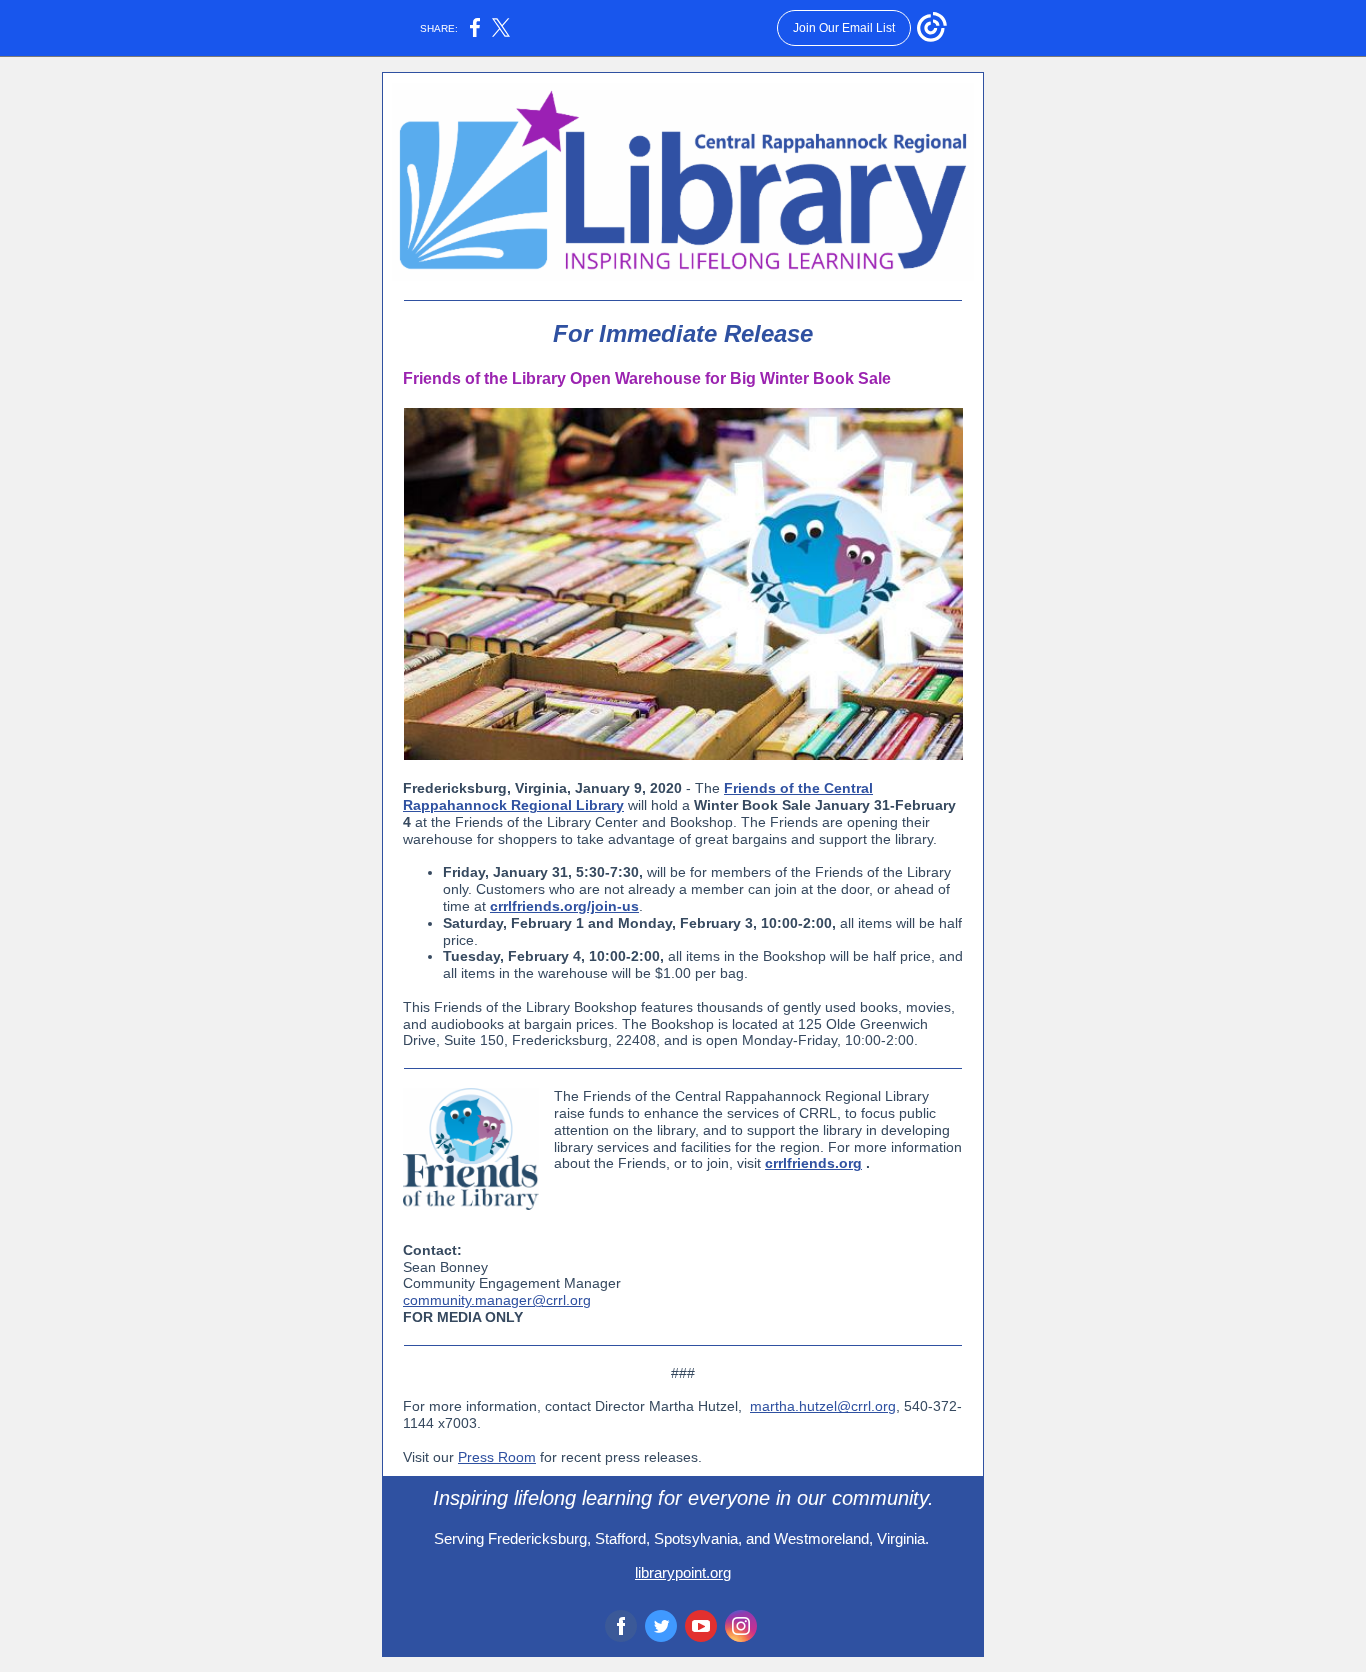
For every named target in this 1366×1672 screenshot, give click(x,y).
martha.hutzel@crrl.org (823, 1406)
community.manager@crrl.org (497, 1300)
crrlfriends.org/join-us (564, 906)
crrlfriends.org (813, 1163)
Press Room (497, 1457)
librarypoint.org (683, 1572)
